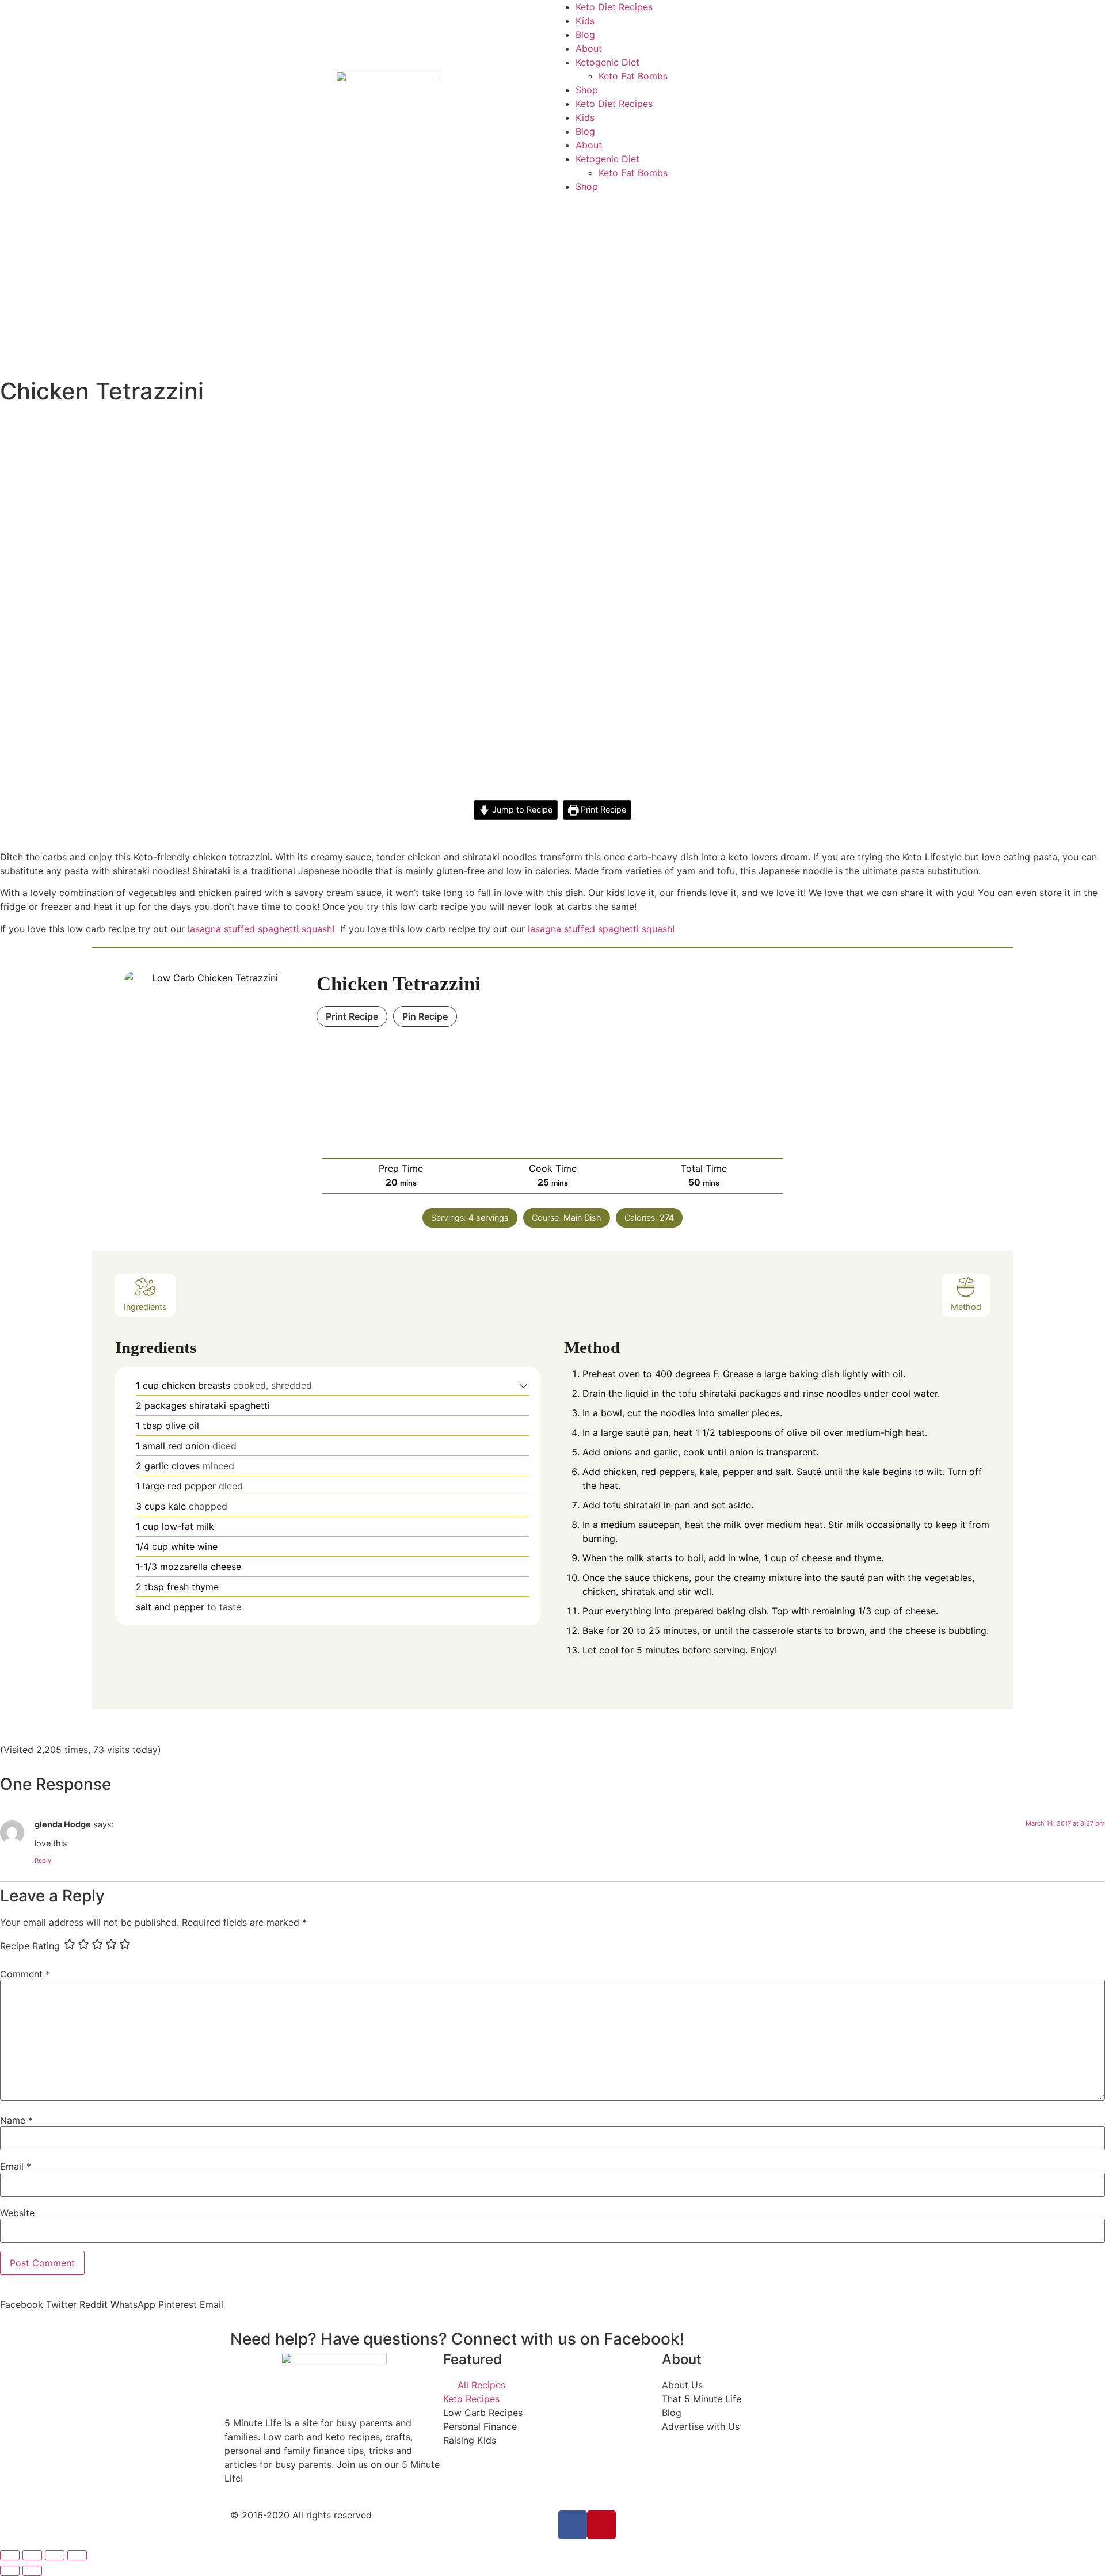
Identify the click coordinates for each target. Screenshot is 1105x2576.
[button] (523, 1385)
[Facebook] (573, 2525)
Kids (585, 21)
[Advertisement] (552, 280)
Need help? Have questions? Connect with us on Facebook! (457, 2339)
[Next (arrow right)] (32, 2571)
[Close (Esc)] (10, 2555)
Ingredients (145, 1307)
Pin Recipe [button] (425, 1016)
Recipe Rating (30, 1946)
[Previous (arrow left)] (10, 2571)
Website (17, 2213)
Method (966, 1307)
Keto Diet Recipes (614, 7)
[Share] (32, 2555)
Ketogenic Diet (607, 62)
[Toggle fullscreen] (55, 2555)
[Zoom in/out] (77, 2555)
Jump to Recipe (521, 809)
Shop (587, 90)
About (589, 48)
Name (16, 2120)
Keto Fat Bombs (633, 76)
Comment (25, 1974)
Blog (585, 35)
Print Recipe (602, 809)
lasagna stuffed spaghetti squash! (603, 929)
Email (16, 2166)
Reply (43, 1861)
